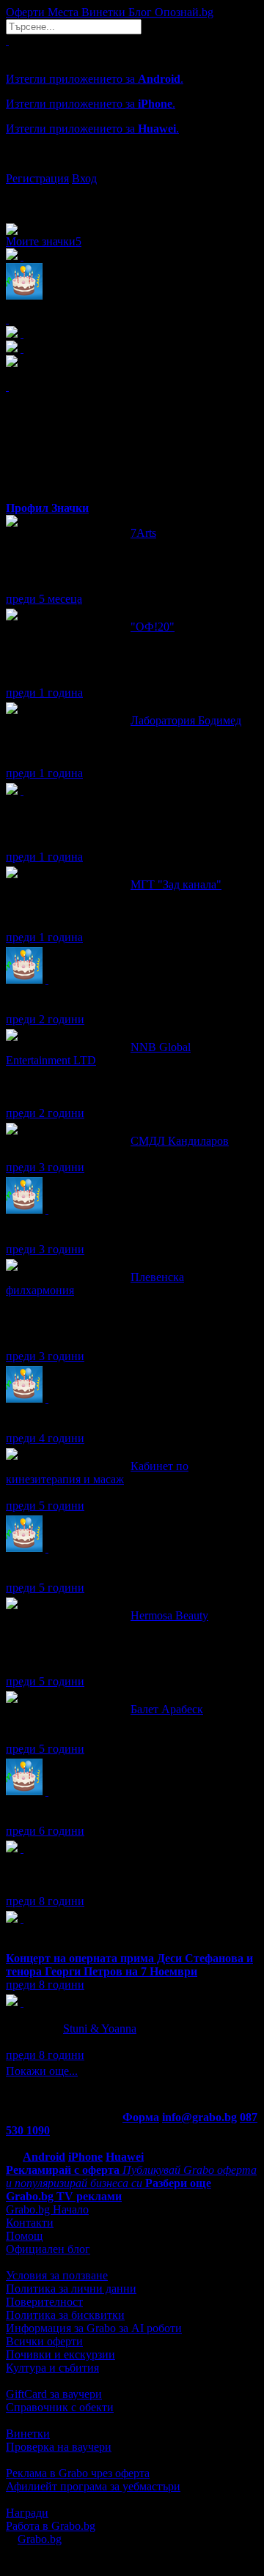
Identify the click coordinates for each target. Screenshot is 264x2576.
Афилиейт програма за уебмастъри (93, 2486)
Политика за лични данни (71, 2289)
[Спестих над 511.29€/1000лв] (22, 791)
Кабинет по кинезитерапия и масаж (97, 1473)
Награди (27, 2513)
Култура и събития (52, 2368)
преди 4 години (45, 1438)
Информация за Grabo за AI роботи (94, 2328)
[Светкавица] (22, 1919)
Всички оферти (44, 2341)
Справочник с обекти (60, 2407)
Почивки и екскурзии (60, 2354)
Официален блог (48, 2249)
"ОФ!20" (153, 627)
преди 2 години (45, 1019)
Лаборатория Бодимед (186, 720)
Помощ (24, 2236)
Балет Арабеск (167, 1709)
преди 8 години (45, 1901)
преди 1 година (44, 693)
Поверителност (44, 2302)
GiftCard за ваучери (54, 2394)
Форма (141, 2117)
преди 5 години (45, 1506)
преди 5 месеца (44, 599)
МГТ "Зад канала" (176, 884)
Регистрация (37, 178)
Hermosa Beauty (169, 1615)
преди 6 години (45, 1831)
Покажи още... (42, 2071)
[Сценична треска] (22, 1848)
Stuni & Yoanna (100, 2028)
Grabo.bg (40, 2539)
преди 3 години (45, 1167)
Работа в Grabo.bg (51, 2526)
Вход (84, 178)
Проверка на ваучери (59, 2447)
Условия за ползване (57, 2275)
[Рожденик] (47, 980)
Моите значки (44, 241)
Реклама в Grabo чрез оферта (78, 2473)
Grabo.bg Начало (47, 2209)
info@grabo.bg (199, 2117)
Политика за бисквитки (65, 2315)
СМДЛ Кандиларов (180, 1141)
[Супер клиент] (22, 2002)
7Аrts (143, 533)
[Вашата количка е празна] (7, 41)
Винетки (28, 2434)
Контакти (30, 2223)
